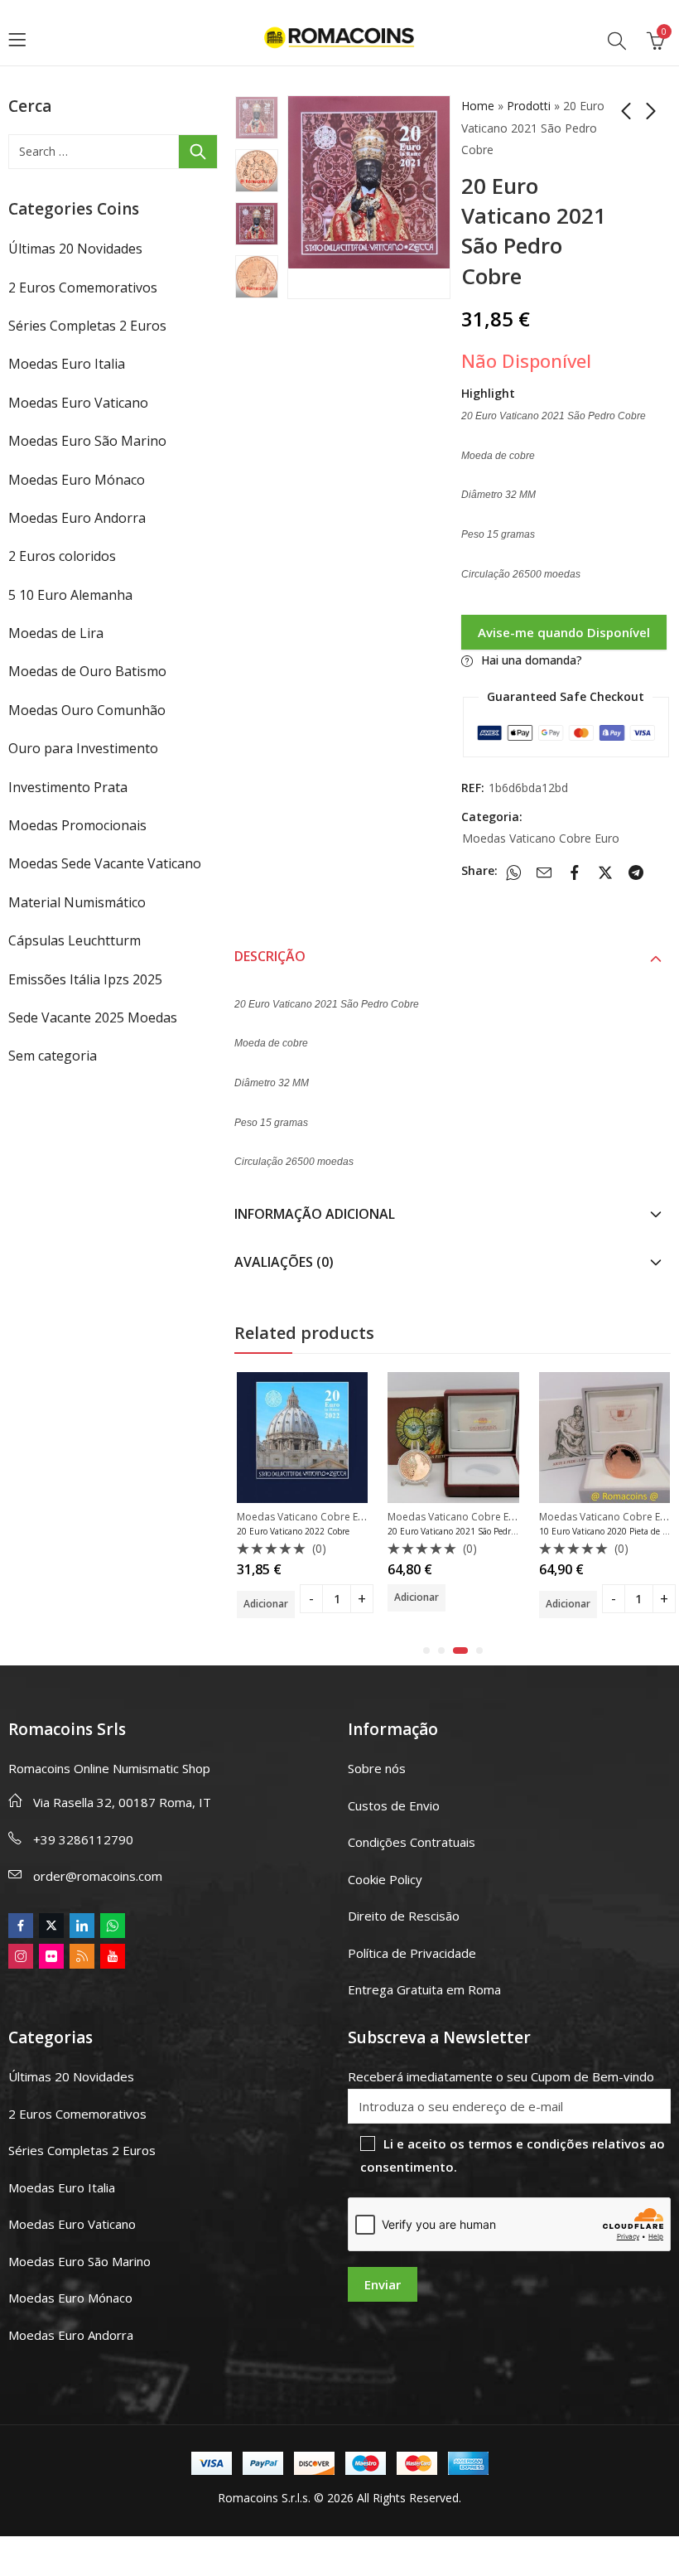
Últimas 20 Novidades (75, 249)
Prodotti (529, 106)
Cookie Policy (385, 1879)
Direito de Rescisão (404, 1916)
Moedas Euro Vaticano (78, 403)
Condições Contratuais (412, 1842)
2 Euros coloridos (62, 556)
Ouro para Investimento (83, 748)
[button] (426, 1650)
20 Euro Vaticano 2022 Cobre (293, 1531)
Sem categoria (53, 1056)
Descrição (270, 956)
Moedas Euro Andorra (77, 518)
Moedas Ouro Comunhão (87, 710)
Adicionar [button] (266, 1604)
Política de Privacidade (412, 1953)
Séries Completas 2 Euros (87, 326)
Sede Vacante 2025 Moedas (93, 1017)
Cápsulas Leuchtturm (75, 940)
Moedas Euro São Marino (87, 441)
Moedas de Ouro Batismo (87, 671)
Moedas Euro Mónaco (77, 480)
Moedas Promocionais (77, 825)
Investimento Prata (68, 787)
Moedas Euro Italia (67, 364)
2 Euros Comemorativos (83, 288)
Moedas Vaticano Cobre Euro (541, 838)
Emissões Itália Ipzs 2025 (85, 979)
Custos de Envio (394, 1805)
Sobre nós (377, 1768)
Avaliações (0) (284, 1262)
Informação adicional (315, 1214)
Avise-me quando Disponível (564, 632)
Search (198, 152)
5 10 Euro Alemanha (70, 595)
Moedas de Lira (56, 633)
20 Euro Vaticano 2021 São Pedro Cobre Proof (474, 1531)
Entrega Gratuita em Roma (424, 1989)
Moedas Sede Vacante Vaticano (105, 863)
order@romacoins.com (98, 1876)
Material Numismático (77, 902)
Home (478, 106)
